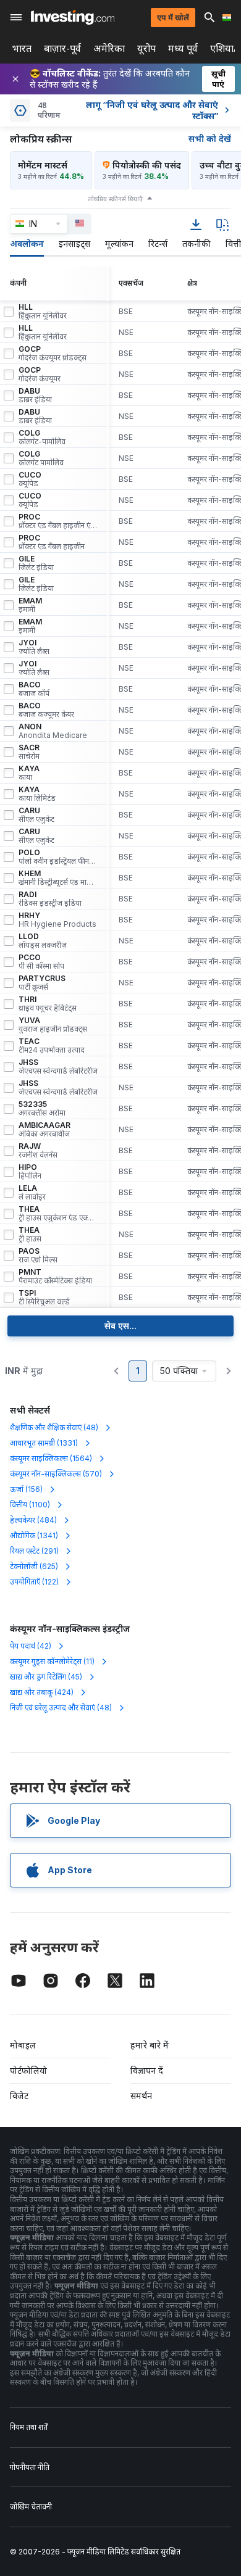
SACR (29, 752)
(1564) (51, 1458)
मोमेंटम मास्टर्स (43, 165)
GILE (36, 563)
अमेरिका (109, 48)
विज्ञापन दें (147, 2070)
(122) (34, 1582)
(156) (26, 1489)
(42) (31, 1646)
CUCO (30, 479)
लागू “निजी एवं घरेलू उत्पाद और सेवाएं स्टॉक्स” (152, 110)
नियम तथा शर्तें (29, 2427)
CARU (36, 815)
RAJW (38, 1151)
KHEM (58, 878)
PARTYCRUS (42, 983)
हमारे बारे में (150, 2045)
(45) (46, 1677)
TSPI (44, 1298)
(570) (56, 1474)
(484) (33, 1520)
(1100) (30, 1505)
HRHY (57, 920)
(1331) (44, 1443)
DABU (35, 396)
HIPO (30, 1172)
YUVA (53, 1025)
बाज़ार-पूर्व (62, 48)
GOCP (53, 354)
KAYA (29, 773)
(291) (34, 1551)
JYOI (34, 647)
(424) (42, 1692)
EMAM (30, 605)
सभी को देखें (210, 139)
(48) (54, 1427)
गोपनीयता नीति (30, 2467)
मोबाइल (23, 2045)
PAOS (38, 1256)
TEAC (52, 1046)
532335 (42, 1109)
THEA (58, 1214)
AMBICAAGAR (44, 1130)
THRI (48, 1004)
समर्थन (141, 2096)
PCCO (41, 962)
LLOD (43, 941)
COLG (42, 437)
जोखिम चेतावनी (31, 2507)
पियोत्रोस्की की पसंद (147, 165)
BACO (34, 689)
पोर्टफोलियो (28, 2070)
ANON (53, 731)
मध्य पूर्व (183, 48)
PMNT (55, 1277)
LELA (32, 1193)
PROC (58, 521)
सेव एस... (120, 1326)
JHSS (58, 1067)
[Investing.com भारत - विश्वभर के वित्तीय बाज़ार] (73, 17)
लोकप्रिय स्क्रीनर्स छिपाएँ (115, 199)
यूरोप (146, 48)
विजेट (19, 2096)
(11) (52, 1661)
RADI (50, 899)
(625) (34, 1566)
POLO (58, 857)
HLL (43, 312)
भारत (22, 48)
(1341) (34, 1535)
